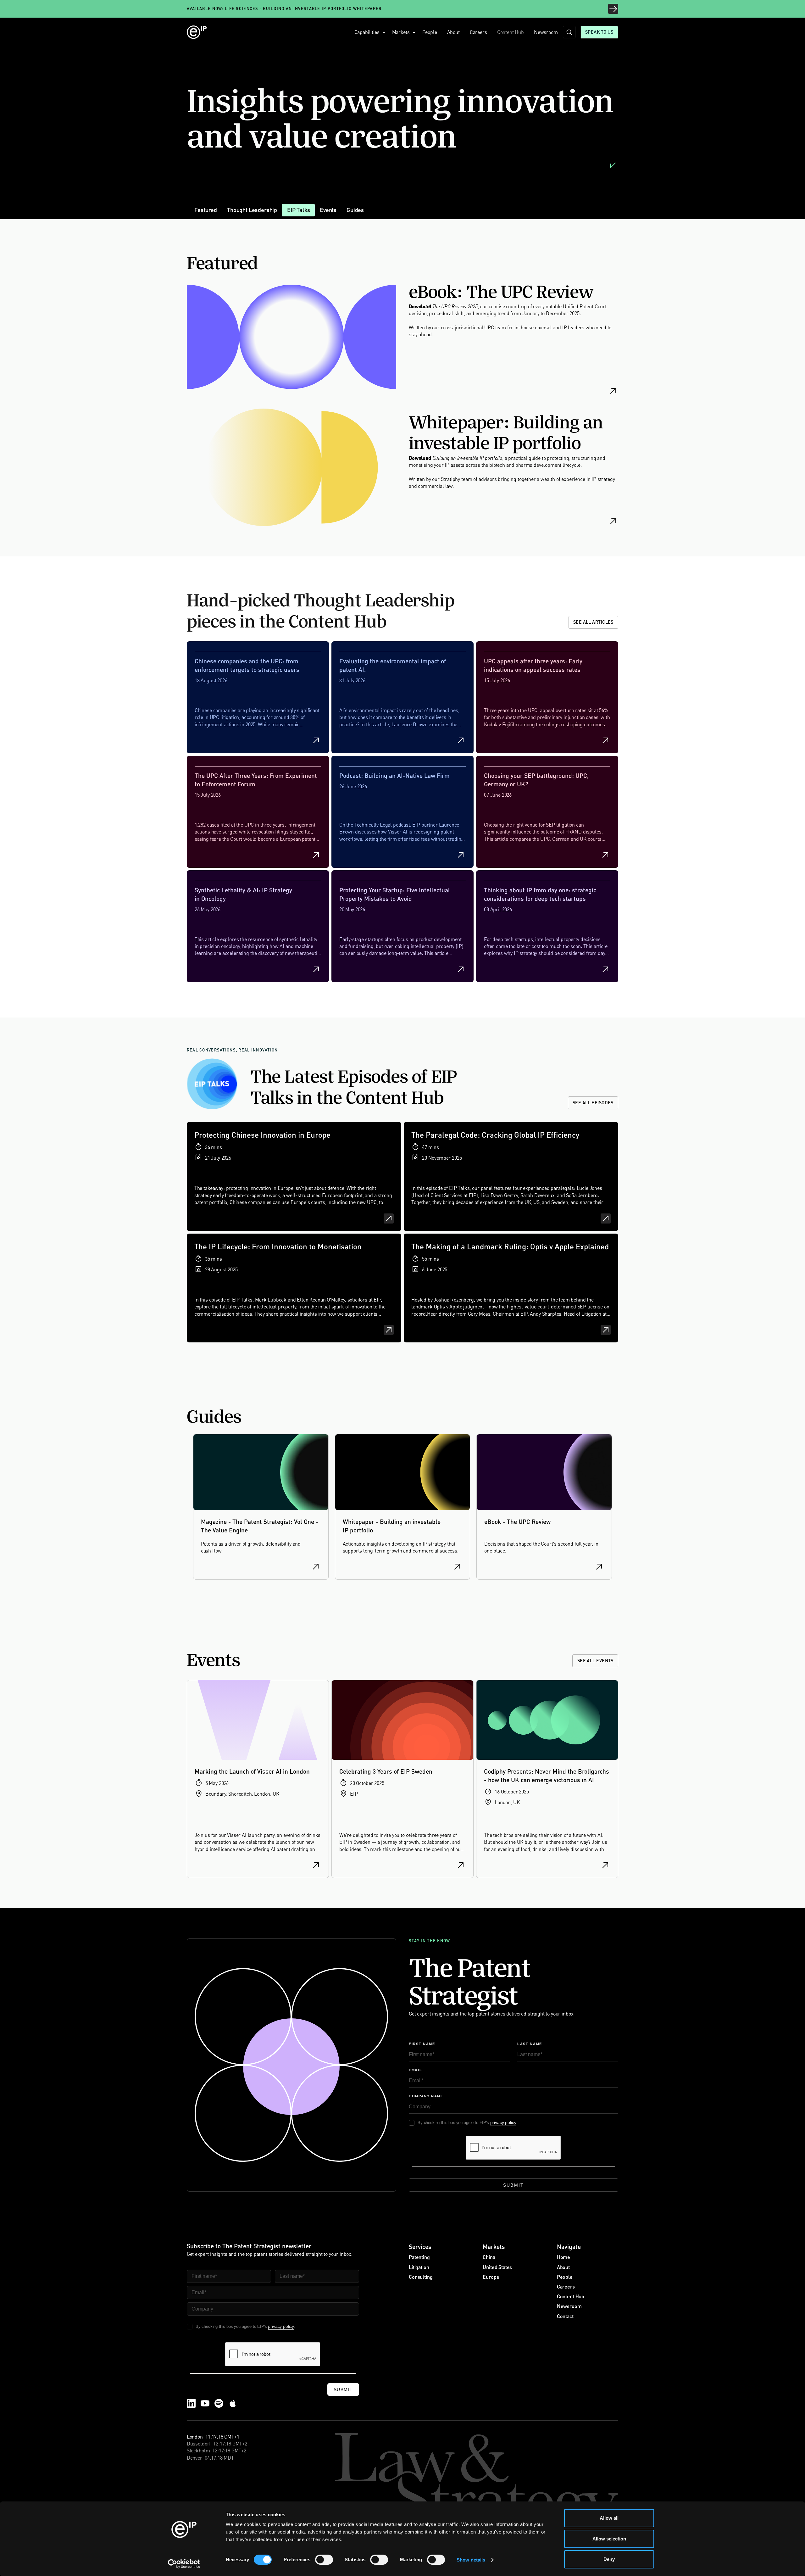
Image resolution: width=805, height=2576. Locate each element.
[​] (569, 32)
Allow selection (609, 2539)
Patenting (419, 2257)
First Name (422, 2044)
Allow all (609, 2518)
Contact (565, 2316)
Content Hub (511, 32)
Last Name (530, 2044)
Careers (478, 32)
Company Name (426, 2096)
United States (497, 2267)
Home (563, 2257)
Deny (609, 2559)
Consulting (421, 2277)
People (430, 32)
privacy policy (503, 2122)
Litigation (419, 2267)
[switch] (324, 2560)
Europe (491, 2277)
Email (415, 2070)
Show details (471, 2560)
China (489, 2257)
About (453, 32)
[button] (368, 32)
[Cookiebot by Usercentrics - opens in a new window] (184, 2564)
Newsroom (546, 32)
